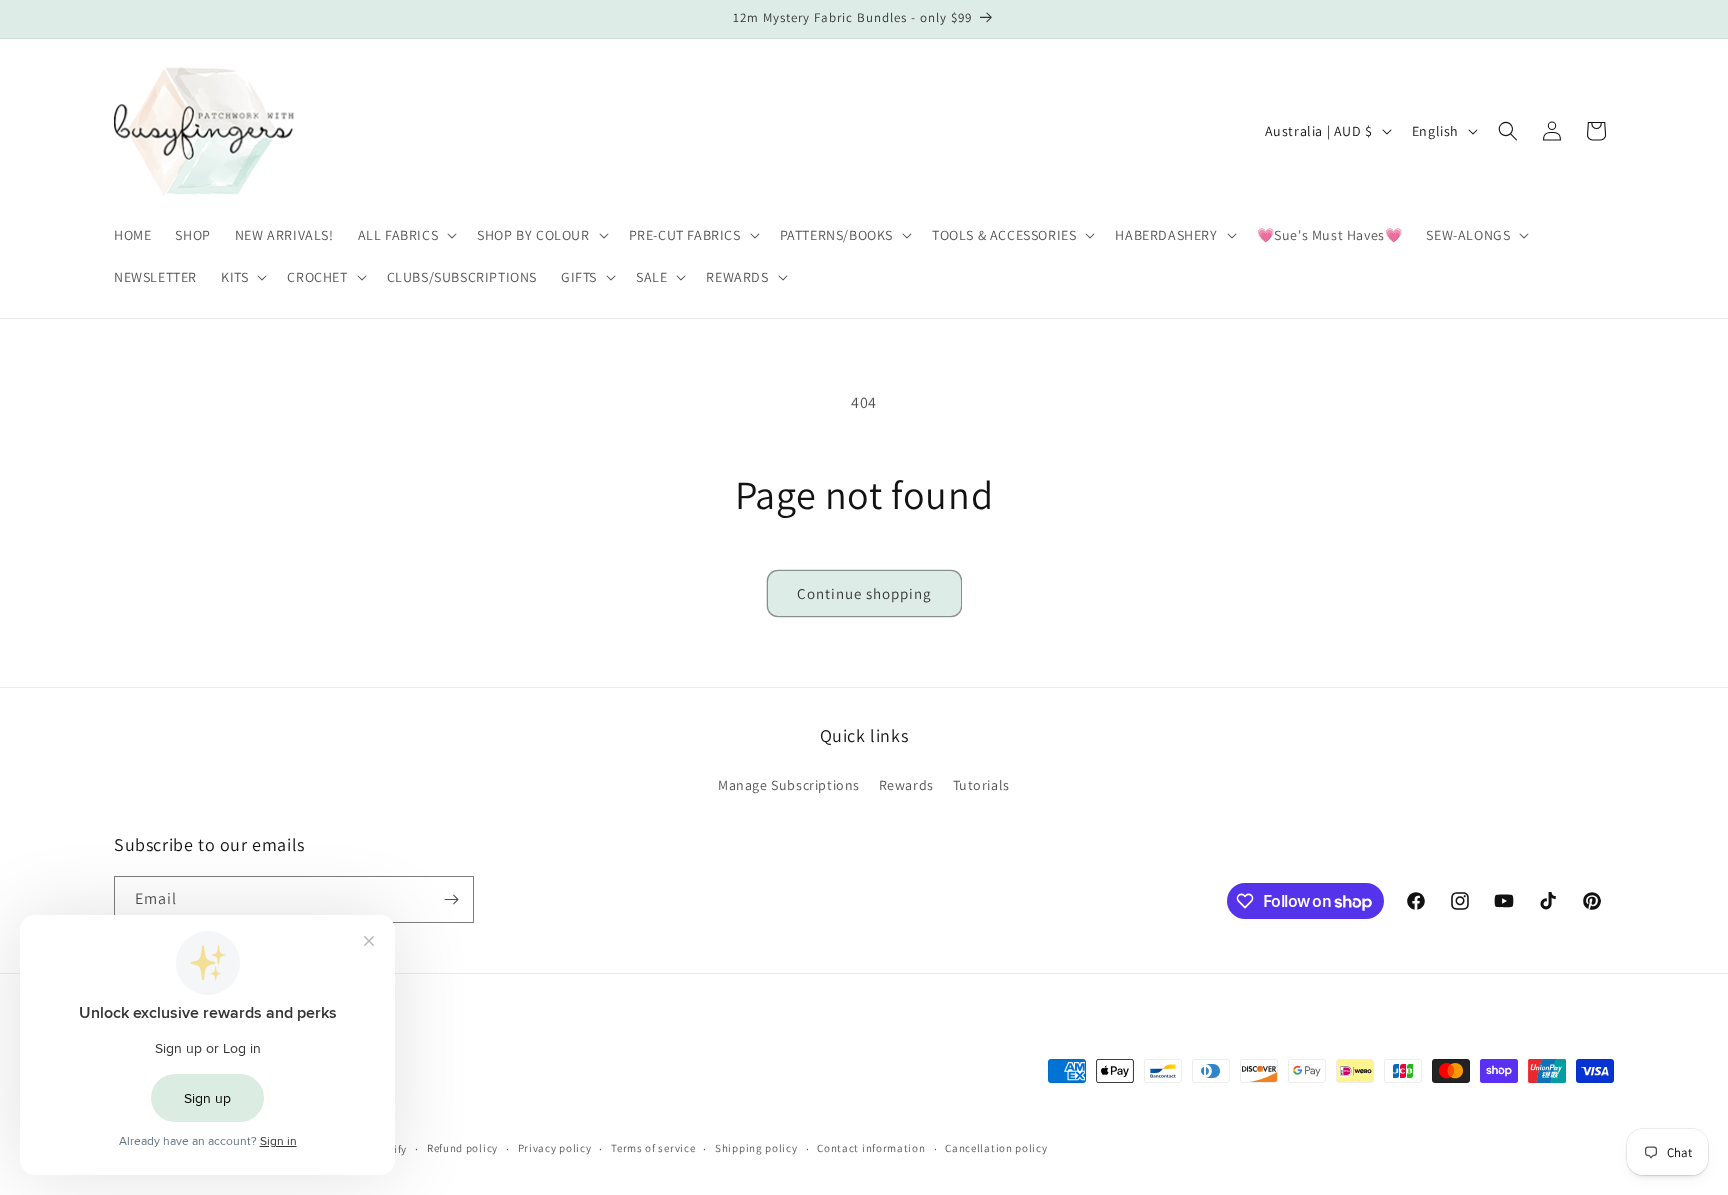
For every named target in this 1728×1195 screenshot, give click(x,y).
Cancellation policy (996, 1148)
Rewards (906, 785)
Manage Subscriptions (789, 785)
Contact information (871, 1148)
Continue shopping (864, 593)
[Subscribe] (451, 899)
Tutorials (981, 785)
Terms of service (653, 1148)
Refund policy (462, 1148)
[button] (406, 235)
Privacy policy (555, 1148)
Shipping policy (756, 1148)
